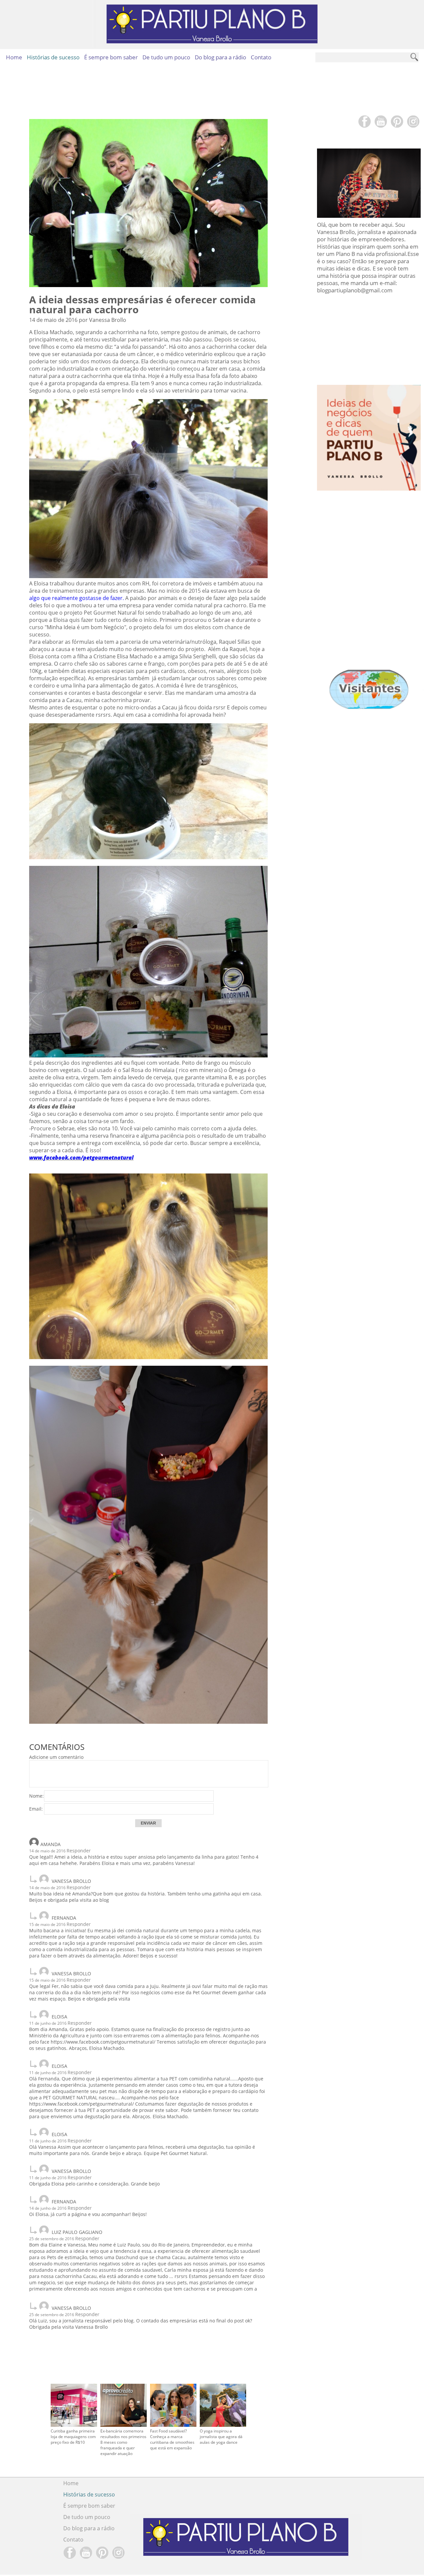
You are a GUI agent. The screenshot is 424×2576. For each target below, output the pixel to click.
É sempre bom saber (111, 57)
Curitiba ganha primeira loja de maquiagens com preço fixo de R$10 (73, 2437)
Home (14, 57)
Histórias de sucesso (53, 57)
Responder (79, 1851)
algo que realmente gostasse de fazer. (77, 598)
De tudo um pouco (166, 57)
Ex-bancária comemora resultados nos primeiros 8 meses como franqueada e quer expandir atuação (123, 2442)
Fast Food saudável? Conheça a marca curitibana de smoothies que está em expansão (172, 2439)
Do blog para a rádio (220, 57)
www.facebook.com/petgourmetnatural (81, 1158)
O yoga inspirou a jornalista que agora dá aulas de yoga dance (221, 2437)
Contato (261, 57)
